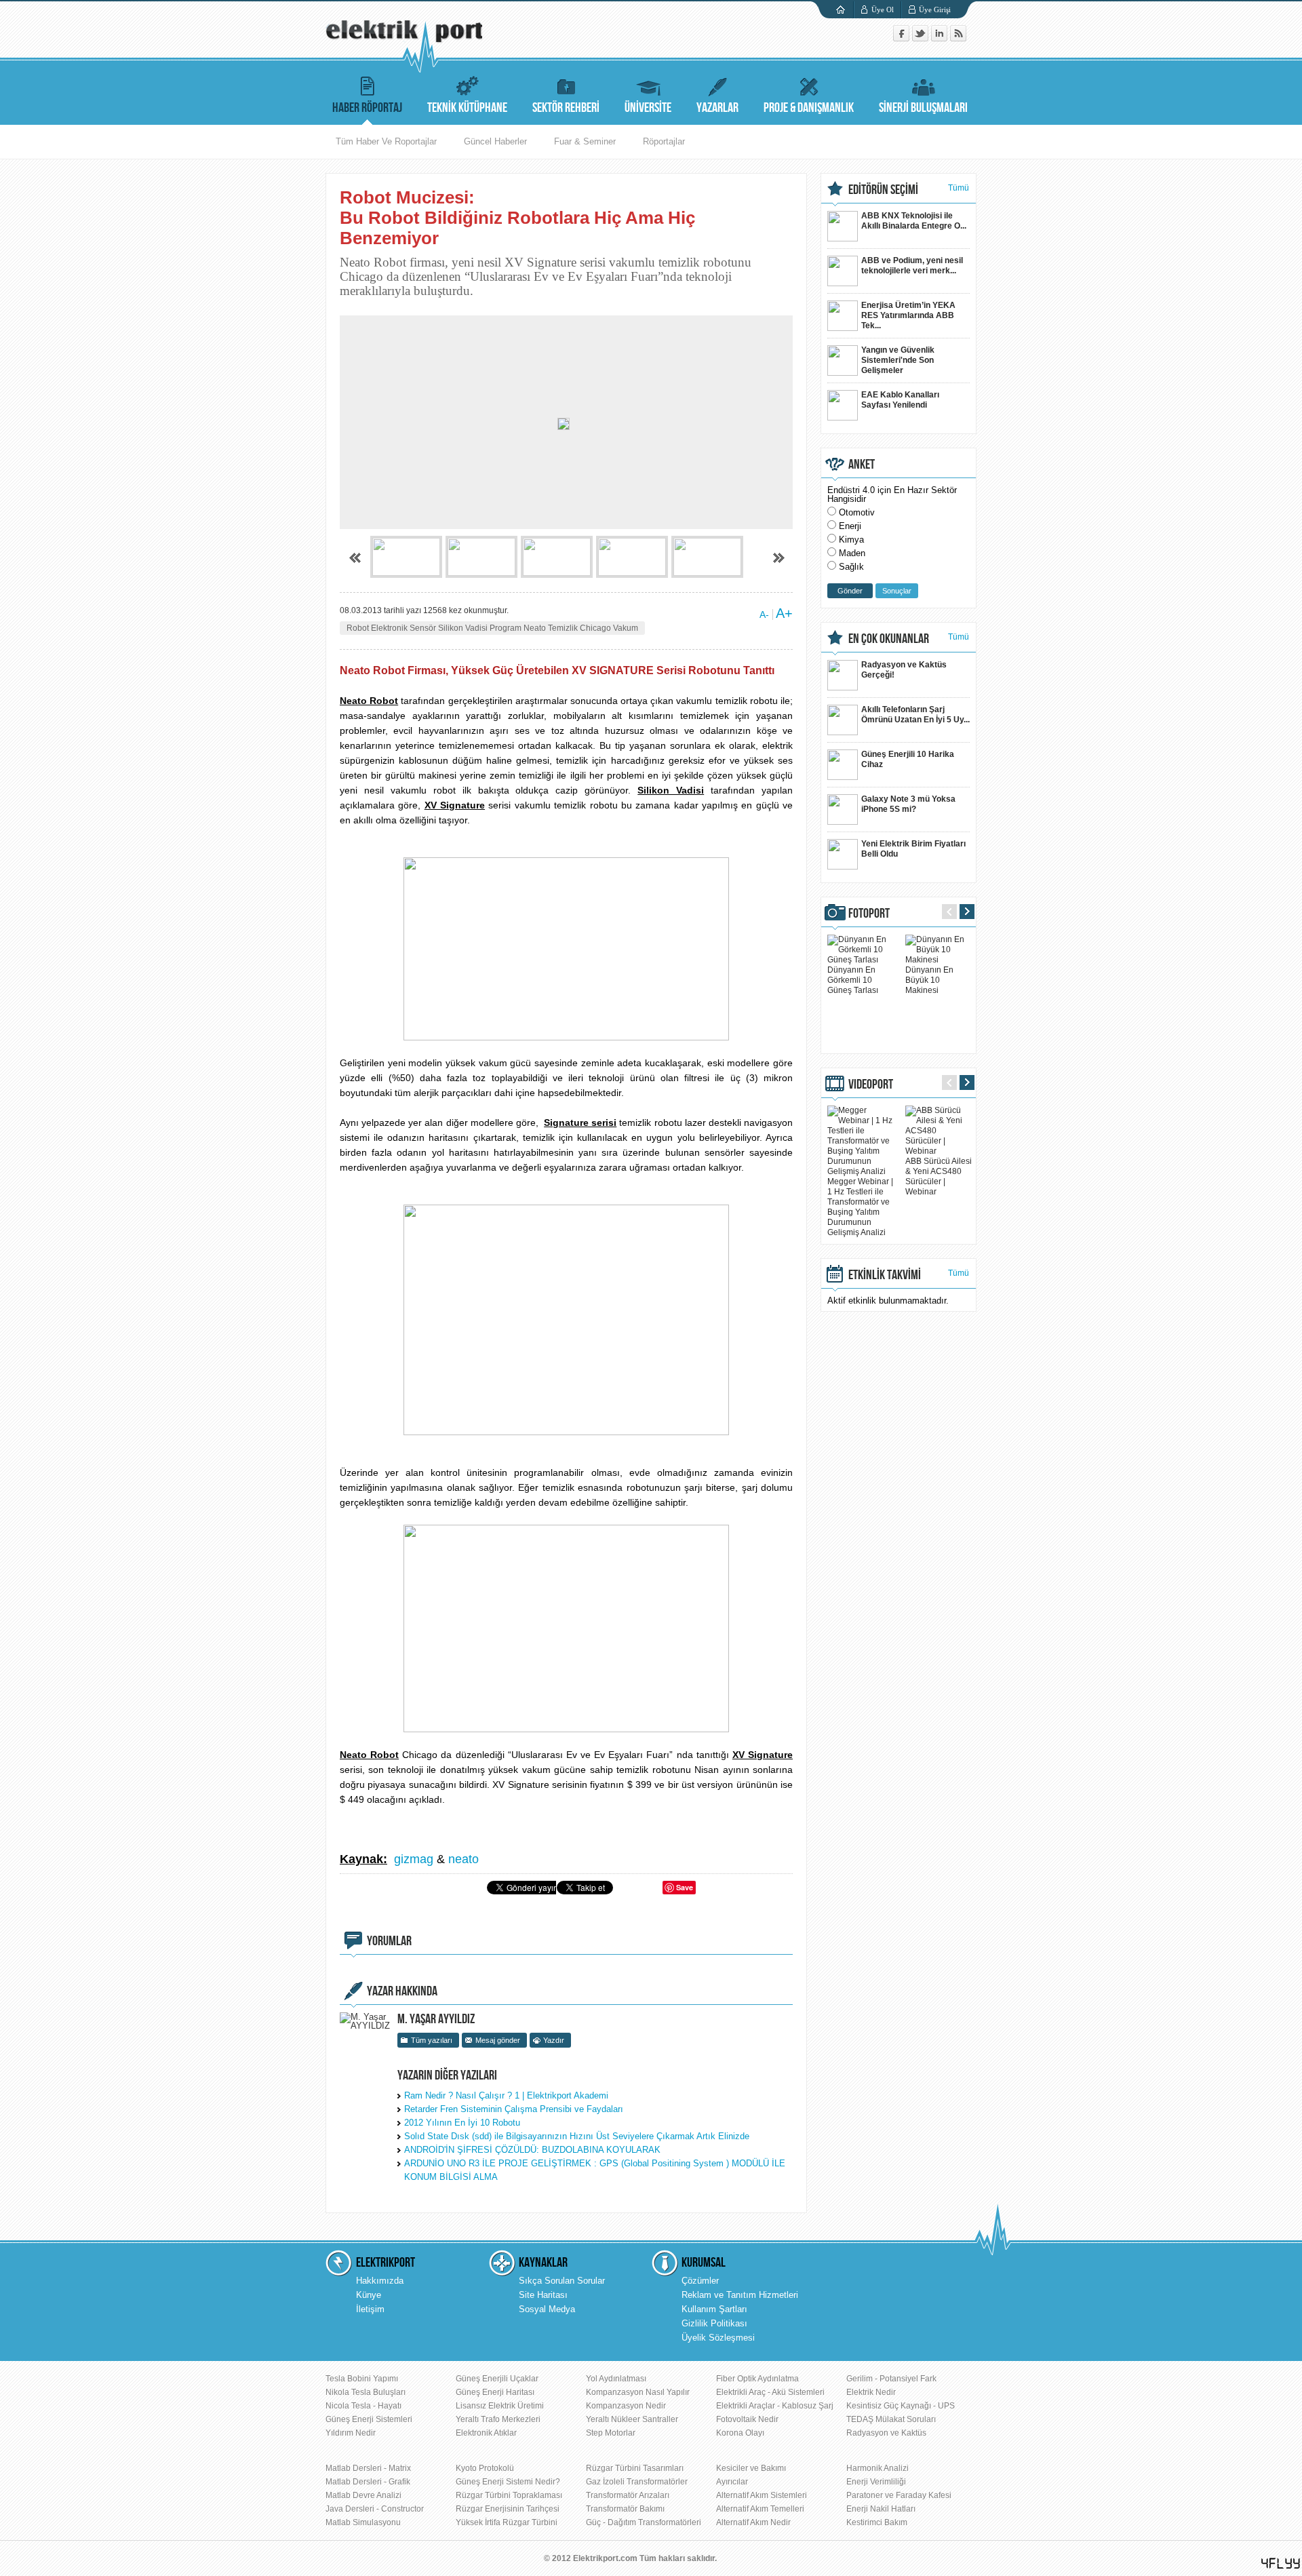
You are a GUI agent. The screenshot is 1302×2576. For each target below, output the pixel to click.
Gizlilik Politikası (714, 2323)
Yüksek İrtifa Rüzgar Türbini (507, 2522)
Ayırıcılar (732, 2482)
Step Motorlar (611, 2433)
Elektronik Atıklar (486, 2433)
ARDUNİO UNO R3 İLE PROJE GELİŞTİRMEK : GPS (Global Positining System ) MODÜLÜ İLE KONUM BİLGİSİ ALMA (595, 2170)
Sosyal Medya (547, 2309)
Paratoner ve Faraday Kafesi (899, 2495)
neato (463, 1859)
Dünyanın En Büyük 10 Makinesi (929, 980)
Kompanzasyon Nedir (626, 2406)
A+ (784, 613)
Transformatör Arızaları (628, 2495)
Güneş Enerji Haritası (495, 2392)
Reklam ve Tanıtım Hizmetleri (740, 2295)
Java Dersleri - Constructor (375, 2509)
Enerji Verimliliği (876, 2482)
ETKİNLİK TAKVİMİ (885, 1275)
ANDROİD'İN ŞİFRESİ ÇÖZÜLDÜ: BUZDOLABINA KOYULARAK (532, 2150)
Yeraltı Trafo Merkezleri (498, 2419)
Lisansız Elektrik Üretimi (500, 2406)
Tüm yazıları (432, 2040)
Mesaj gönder (498, 2040)
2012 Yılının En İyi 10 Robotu (462, 2123)
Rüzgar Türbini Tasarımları (635, 2468)
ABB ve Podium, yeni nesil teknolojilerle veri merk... (912, 266)
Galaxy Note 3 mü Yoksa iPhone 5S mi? (908, 804)
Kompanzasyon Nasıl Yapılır (638, 2392)
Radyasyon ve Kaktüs (886, 2433)
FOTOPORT (869, 914)
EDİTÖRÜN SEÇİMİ (883, 190)
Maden (852, 553)
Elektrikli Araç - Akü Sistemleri (770, 2392)
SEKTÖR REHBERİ (566, 108)
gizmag (414, 1859)
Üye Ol (883, 9)
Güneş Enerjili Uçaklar (497, 2379)
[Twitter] (922, 38)
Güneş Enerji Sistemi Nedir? (508, 2482)
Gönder (850, 591)
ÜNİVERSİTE (648, 108)
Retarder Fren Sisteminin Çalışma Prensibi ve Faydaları (514, 2109)
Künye (369, 2295)
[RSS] (958, 38)
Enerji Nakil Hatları (881, 2509)
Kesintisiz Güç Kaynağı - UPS (901, 2406)
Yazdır (554, 2040)
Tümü (959, 188)
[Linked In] (941, 38)
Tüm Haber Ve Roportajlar (386, 141)
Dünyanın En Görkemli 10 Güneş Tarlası (853, 980)
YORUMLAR (389, 1941)
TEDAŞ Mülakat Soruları (891, 2419)
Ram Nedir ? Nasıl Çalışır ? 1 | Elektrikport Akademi (506, 2095)
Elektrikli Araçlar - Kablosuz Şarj (775, 2406)
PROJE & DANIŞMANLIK (809, 108)
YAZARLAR (717, 108)
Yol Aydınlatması (616, 2379)
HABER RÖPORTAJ (367, 108)
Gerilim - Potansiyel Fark (891, 2379)
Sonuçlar (897, 591)
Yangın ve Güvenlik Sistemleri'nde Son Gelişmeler (898, 360)
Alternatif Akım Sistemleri (762, 2495)
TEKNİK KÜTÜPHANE (467, 108)
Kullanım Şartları (714, 2309)
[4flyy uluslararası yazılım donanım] (1281, 2563)
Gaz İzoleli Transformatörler (637, 2482)
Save (685, 1887)
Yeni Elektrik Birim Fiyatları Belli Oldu (913, 849)
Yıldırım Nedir (351, 2433)
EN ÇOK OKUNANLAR (889, 639)
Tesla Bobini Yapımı (362, 2379)
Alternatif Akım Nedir (753, 2522)
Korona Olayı (740, 2433)
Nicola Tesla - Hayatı (363, 2406)
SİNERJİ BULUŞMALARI (923, 108)
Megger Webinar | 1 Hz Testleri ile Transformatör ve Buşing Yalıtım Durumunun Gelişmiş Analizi (860, 1207)
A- (764, 614)
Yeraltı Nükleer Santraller (632, 2419)
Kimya (851, 540)
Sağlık (851, 567)
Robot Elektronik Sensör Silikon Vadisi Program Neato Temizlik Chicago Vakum (492, 628)
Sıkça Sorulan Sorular (562, 2281)
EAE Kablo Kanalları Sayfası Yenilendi (900, 400)
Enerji (850, 526)
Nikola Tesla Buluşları (366, 2392)
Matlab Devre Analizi (363, 2495)
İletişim (370, 2309)
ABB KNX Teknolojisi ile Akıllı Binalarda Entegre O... (914, 221)
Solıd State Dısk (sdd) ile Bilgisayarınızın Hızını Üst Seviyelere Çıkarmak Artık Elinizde (577, 2136)
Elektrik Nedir (871, 2392)
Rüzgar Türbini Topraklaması (509, 2495)
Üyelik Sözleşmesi (718, 2338)
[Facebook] (903, 38)
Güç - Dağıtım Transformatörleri (644, 2522)
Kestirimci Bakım (877, 2522)
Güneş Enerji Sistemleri (369, 2419)
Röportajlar (664, 141)
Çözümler (700, 2281)
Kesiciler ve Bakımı (751, 2468)
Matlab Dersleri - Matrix (368, 2468)
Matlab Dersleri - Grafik (368, 2482)
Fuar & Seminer (585, 141)
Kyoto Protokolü (485, 2468)
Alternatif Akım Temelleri (760, 2509)
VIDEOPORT (871, 1085)
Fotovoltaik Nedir (747, 2419)
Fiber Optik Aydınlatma (757, 2379)
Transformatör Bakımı (625, 2509)
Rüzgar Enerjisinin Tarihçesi (508, 2509)
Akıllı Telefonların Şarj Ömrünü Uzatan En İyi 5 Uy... (915, 715)
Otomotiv (857, 512)
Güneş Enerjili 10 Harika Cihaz (908, 759)
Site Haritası (543, 2295)
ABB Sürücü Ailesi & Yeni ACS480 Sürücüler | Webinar (939, 1176)
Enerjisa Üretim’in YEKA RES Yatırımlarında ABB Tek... (908, 315)
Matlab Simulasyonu (363, 2522)
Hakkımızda (380, 2281)
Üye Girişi (935, 9)
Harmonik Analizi (877, 2468)
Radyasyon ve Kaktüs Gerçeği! (904, 670)
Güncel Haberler (495, 141)
